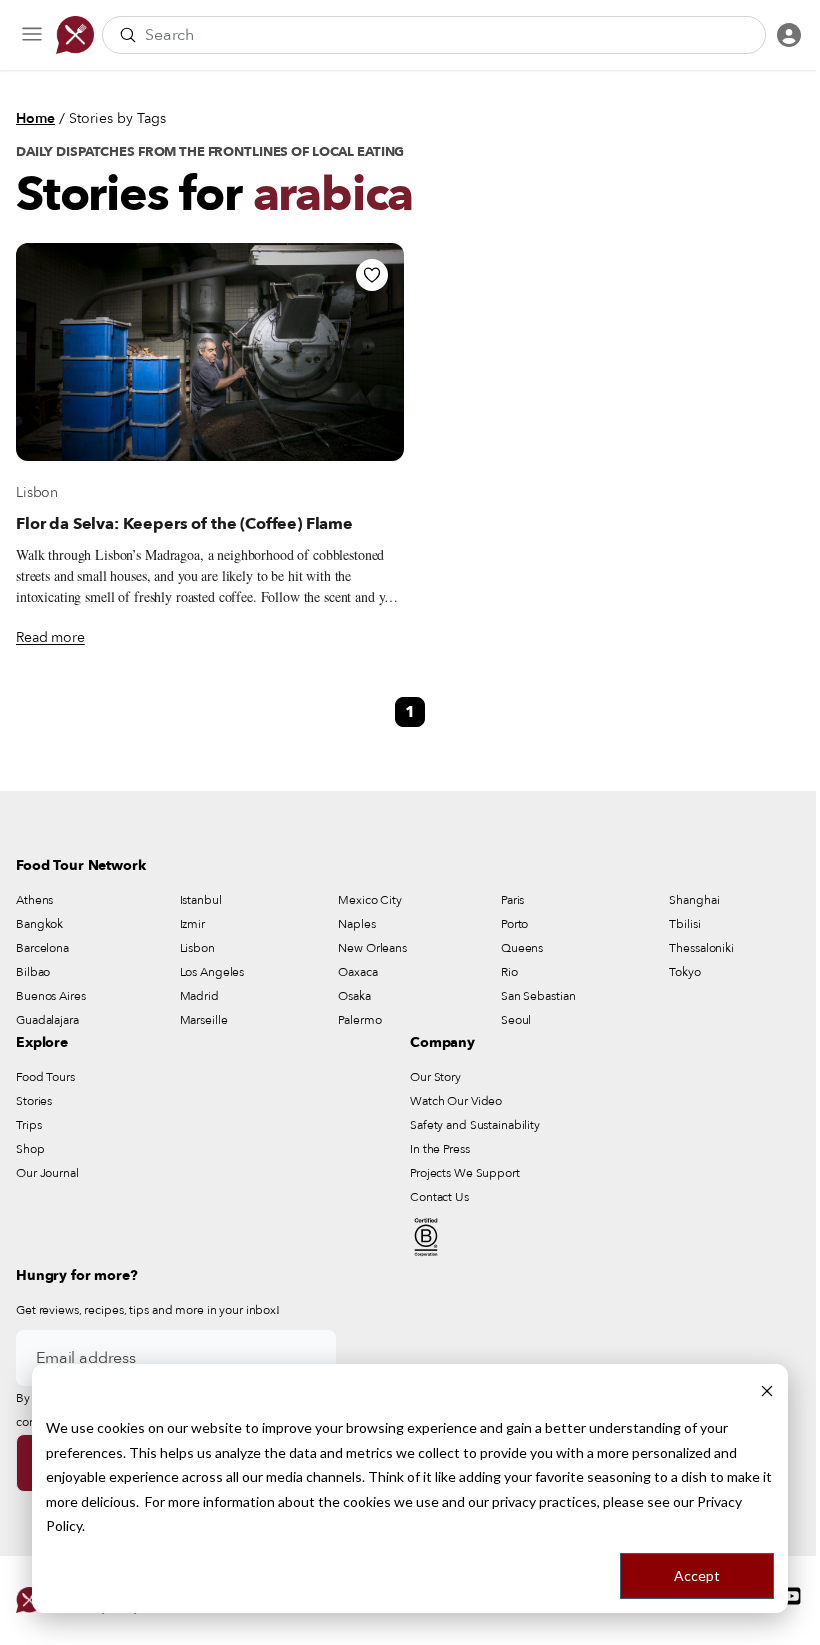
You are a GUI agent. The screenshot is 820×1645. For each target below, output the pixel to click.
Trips (28, 1125)
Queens (522, 948)
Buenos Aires (51, 996)
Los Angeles (212, 972)
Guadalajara (47, 1020)
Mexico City (370, 900)
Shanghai (694, 900)
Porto (514, 924)
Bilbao (33, 972)
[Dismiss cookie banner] (767, 1390)
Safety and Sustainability (475, 1125)
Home (35, 118)
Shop (30, 1149)
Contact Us (439, 1197)
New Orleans (372, 948)
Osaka (354, 996)
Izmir (192, 924)
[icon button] (32, 35)
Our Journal (47, 1173)
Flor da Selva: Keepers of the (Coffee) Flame (184, 524)
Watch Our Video (456, 1101)
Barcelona (42, 948)
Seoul (516, 1020)
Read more (50, 637)
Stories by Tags (117, 118)
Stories (34, 1101)
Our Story (435, 1077)
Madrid (199, 996)
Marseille (204, 1020)
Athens (34, 900)
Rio (509, 972)
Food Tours (45, 1077)
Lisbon (37, 492)
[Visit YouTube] (792, 1596)
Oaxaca (357, 972)
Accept (697, 1575)
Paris (512, 900)
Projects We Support (465, 1173)
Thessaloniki (701, 948)
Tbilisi (684, 924)
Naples (356, 924)
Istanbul (201, 900)
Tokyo (684, 972)
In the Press (440, 1149)
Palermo (359, 1020)
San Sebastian (538, 996)
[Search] (128, 35)
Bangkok (39, 924)
